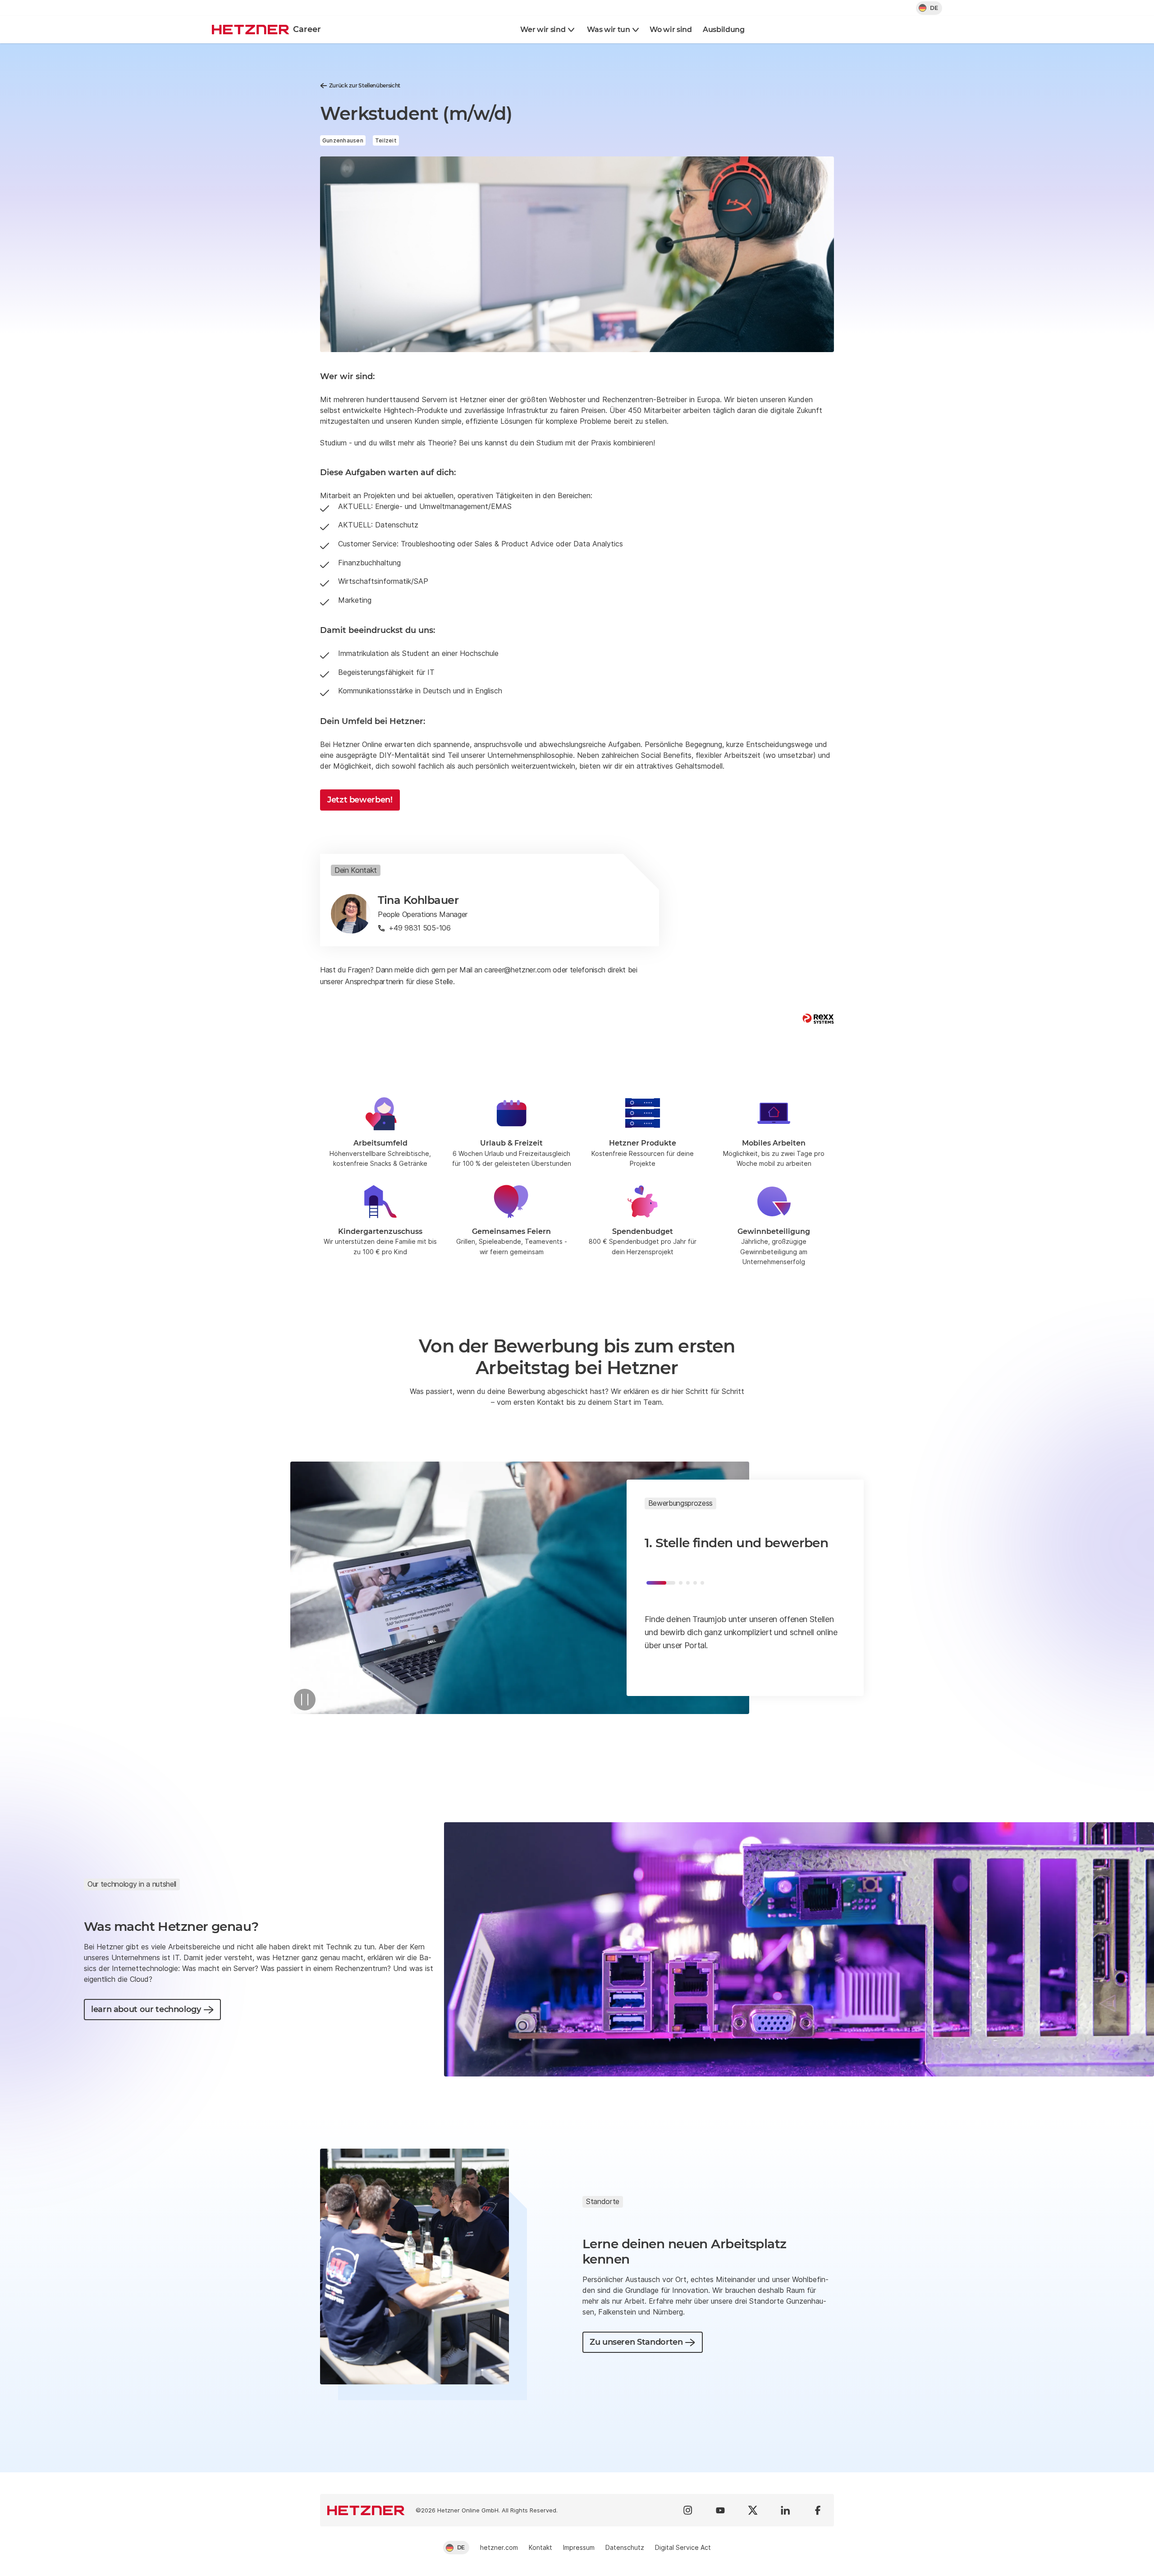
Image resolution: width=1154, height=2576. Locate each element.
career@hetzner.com (517, 970)
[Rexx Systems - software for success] (818, 1019)
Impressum (579, 2547)
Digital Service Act (683, 2547)
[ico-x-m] (753, 2510)
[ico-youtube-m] (720, 2510)
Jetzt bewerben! (360, 800)
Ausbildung (724, 30)
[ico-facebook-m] (818, 2510)
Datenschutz (625, 2547)
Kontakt (540, 2547)
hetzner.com (499, 2547)
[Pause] (305, 1700)
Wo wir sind (671, 30)
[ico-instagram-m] (688, 2510)
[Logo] (366, 2510)
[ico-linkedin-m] (785, 2510)
